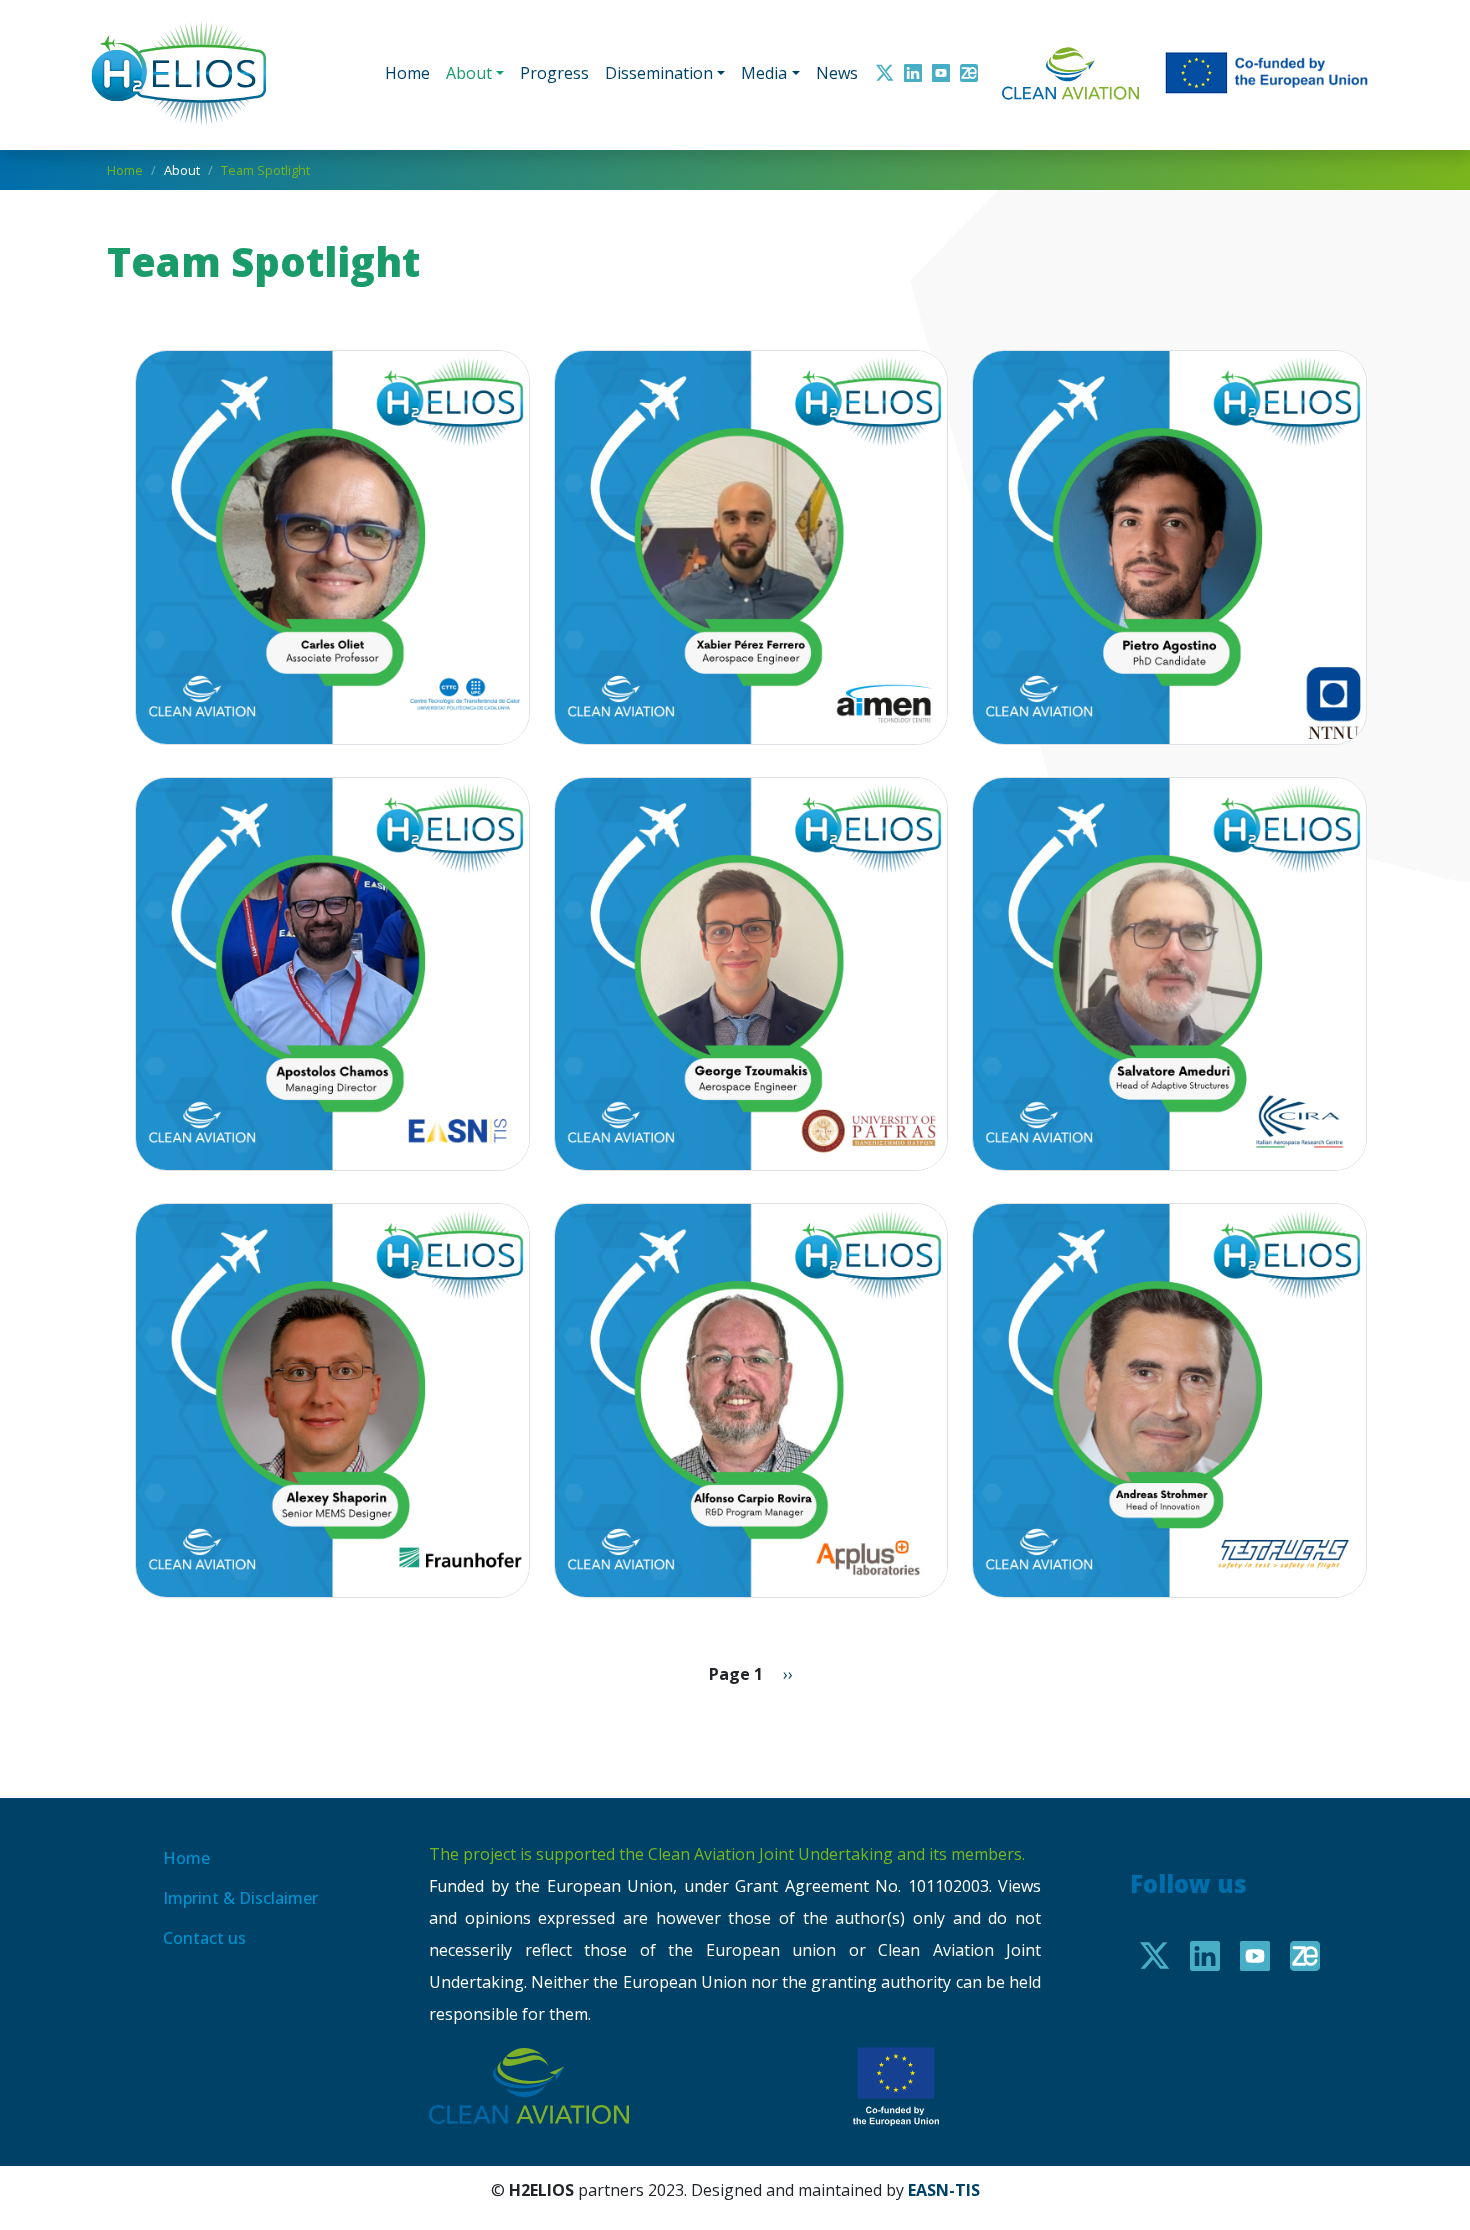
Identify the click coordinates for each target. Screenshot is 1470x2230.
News (837, 73)
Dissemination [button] (659, 73)
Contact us (204, 1938)
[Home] (187, 73)
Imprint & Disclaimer (240, 1898)
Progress (554, 73)
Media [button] (764, 73)
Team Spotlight (265, 170)
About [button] (469, 73)
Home (407, 73)
